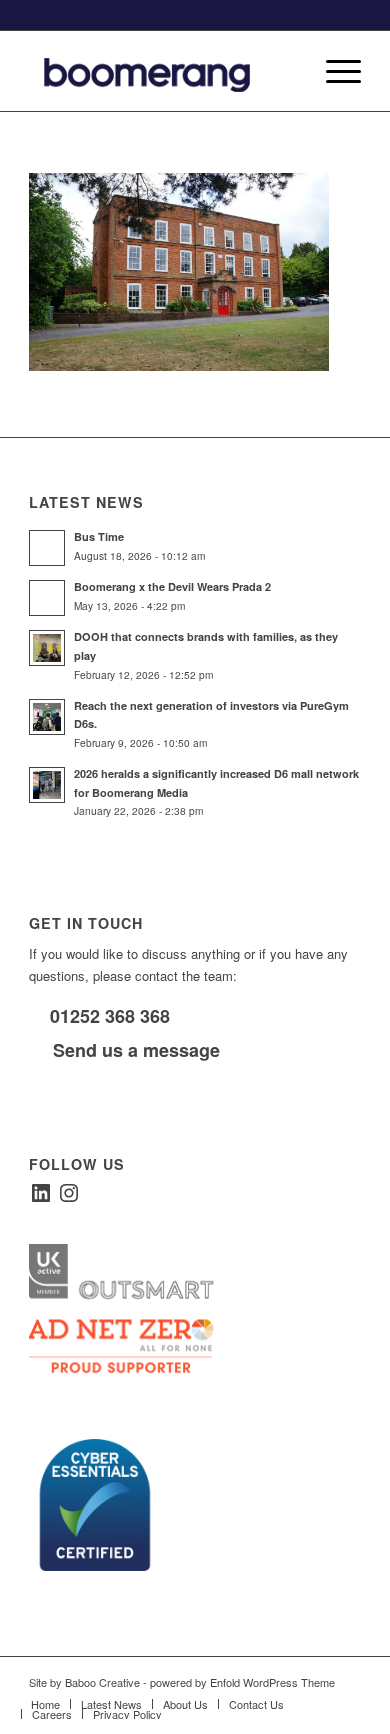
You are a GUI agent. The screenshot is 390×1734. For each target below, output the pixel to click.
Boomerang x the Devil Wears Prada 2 (172, 586)
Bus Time (99, 536)
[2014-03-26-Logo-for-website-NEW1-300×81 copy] (161, 71)
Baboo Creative (102, 1682)
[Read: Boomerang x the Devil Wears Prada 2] (47, 598)
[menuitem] (286, 71)
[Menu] (333, 71)
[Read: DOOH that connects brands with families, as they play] (47, 648)
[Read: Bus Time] (47, 548)
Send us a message (134, 1050)
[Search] (286, 71)
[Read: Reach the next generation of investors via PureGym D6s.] (47, 717)
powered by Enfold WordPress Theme (242, 1682)
